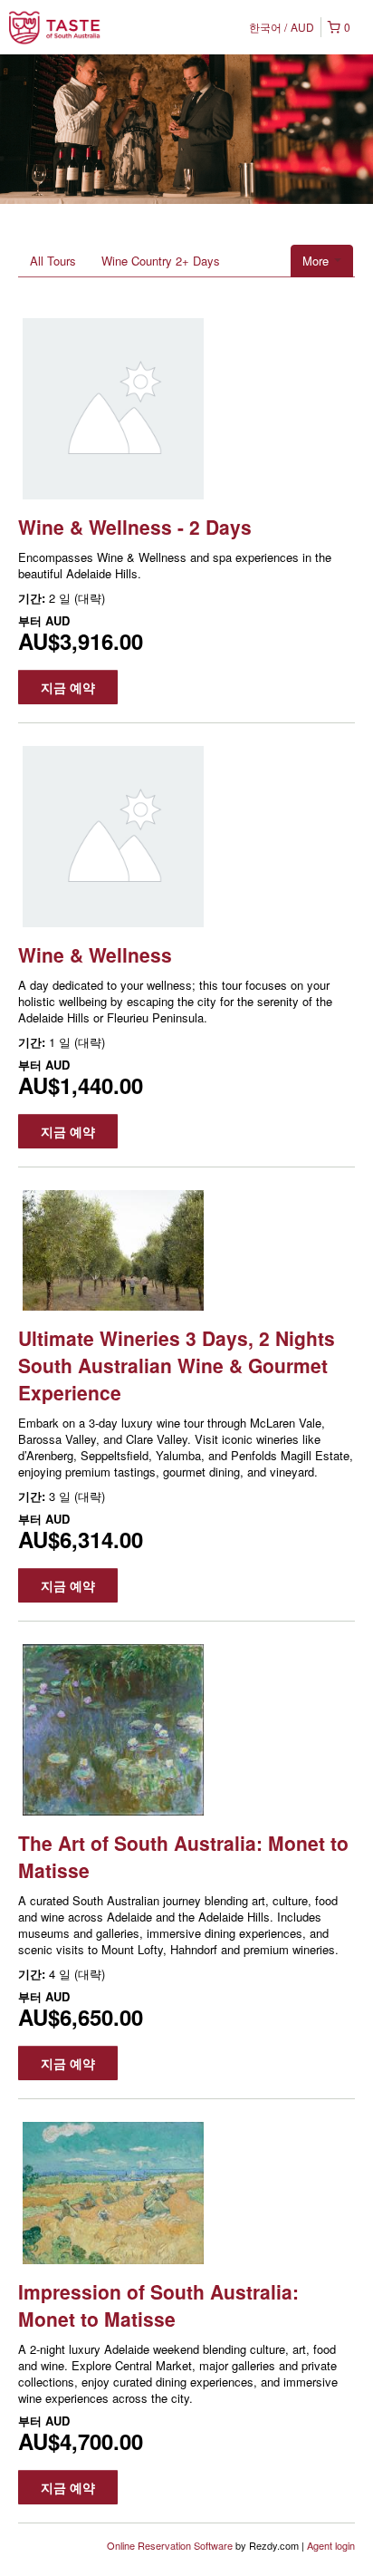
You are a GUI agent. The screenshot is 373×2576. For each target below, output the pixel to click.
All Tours (53, 261)
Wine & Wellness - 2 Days (135, 527)
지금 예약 (68, 687)
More (317, 261)
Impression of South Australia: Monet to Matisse (158, 2305)
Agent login (331, 2545)
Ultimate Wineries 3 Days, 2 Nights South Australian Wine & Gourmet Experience (177, 1365)
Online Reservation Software (170, 2545)
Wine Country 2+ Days (161, 261)
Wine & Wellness (95, 954)
